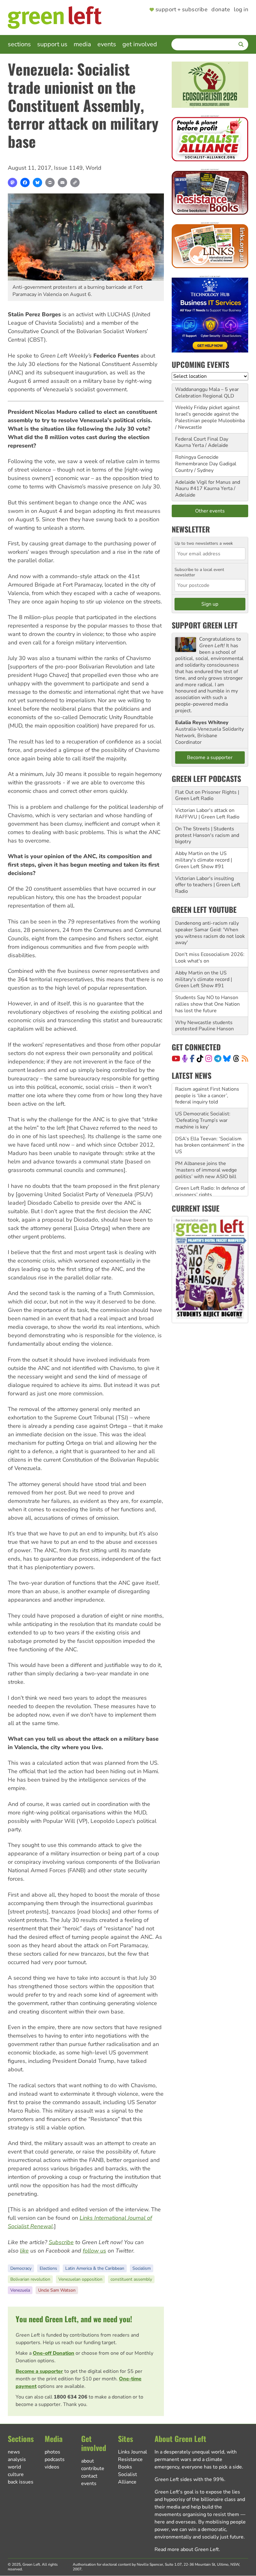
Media (82, 44)
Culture (16, 2474)
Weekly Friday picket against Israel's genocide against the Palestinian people (207, 414)
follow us (94, 2251)
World (94, 168)
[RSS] (245, 1058)
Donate (221, 10)
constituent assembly (131, 2279)
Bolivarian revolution (30, 2279)
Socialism (142, 2268)
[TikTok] (200, 1058)
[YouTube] (176, 1058)
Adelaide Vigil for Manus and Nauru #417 (208, 485)
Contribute (93, 2468)
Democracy (21, 2268)
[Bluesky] (37, 183)
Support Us (52, 44)
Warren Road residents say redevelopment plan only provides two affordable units (208, 1188)
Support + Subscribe (182, 10)
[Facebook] (25, 183)
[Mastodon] (12, 183)
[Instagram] (209, 1058)
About (88, 2461)
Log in (241, 10)
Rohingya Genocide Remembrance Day (197, 460)
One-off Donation (54, 2353)
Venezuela (20, 2290)
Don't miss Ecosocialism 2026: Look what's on (210, 958)
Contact (89, 2476)
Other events (210, 511)
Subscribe (61, 2242)
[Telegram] (218, 1058)
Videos (52, 2467)
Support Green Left (205, 625)
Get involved (140, 44)
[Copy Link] (75, 183)
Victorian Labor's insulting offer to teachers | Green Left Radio (208, 885)
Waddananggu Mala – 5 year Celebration (207, 393)
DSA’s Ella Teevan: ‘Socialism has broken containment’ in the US (210, 1121)
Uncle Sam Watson (57, 2290)
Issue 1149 (68, 168)
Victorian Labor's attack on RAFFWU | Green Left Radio (207, 814)
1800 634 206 (71, 2397)
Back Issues (21, 2482)
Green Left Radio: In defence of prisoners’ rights (210, 1167)
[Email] (62, 183)
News (14, 2452)
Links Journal (133, 2452)
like (24, 2251)
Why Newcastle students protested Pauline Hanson (204, 1026)
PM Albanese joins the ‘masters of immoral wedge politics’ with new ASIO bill (206, 1145)
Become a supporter (39, 2371)
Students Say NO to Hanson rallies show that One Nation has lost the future (207, 1004)
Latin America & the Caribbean (95, 2268)
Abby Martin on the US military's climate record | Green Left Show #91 (204, 860)
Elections (48, 2268)
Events (107, 44)
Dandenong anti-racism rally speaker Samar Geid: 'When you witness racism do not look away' (210, 933)
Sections (19, 44)
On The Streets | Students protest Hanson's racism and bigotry (207, 835)
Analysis (17, 2459)
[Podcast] (185, 1058)
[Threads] (236, 1058)
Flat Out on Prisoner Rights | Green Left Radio (207, 795)
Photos (52, 2452)
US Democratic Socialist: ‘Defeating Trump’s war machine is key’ (203, 1096)
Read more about (187, 2549)
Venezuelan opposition (80, 2279)
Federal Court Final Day (202, 439)
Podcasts (55, 2459)
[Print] (50, 183)
